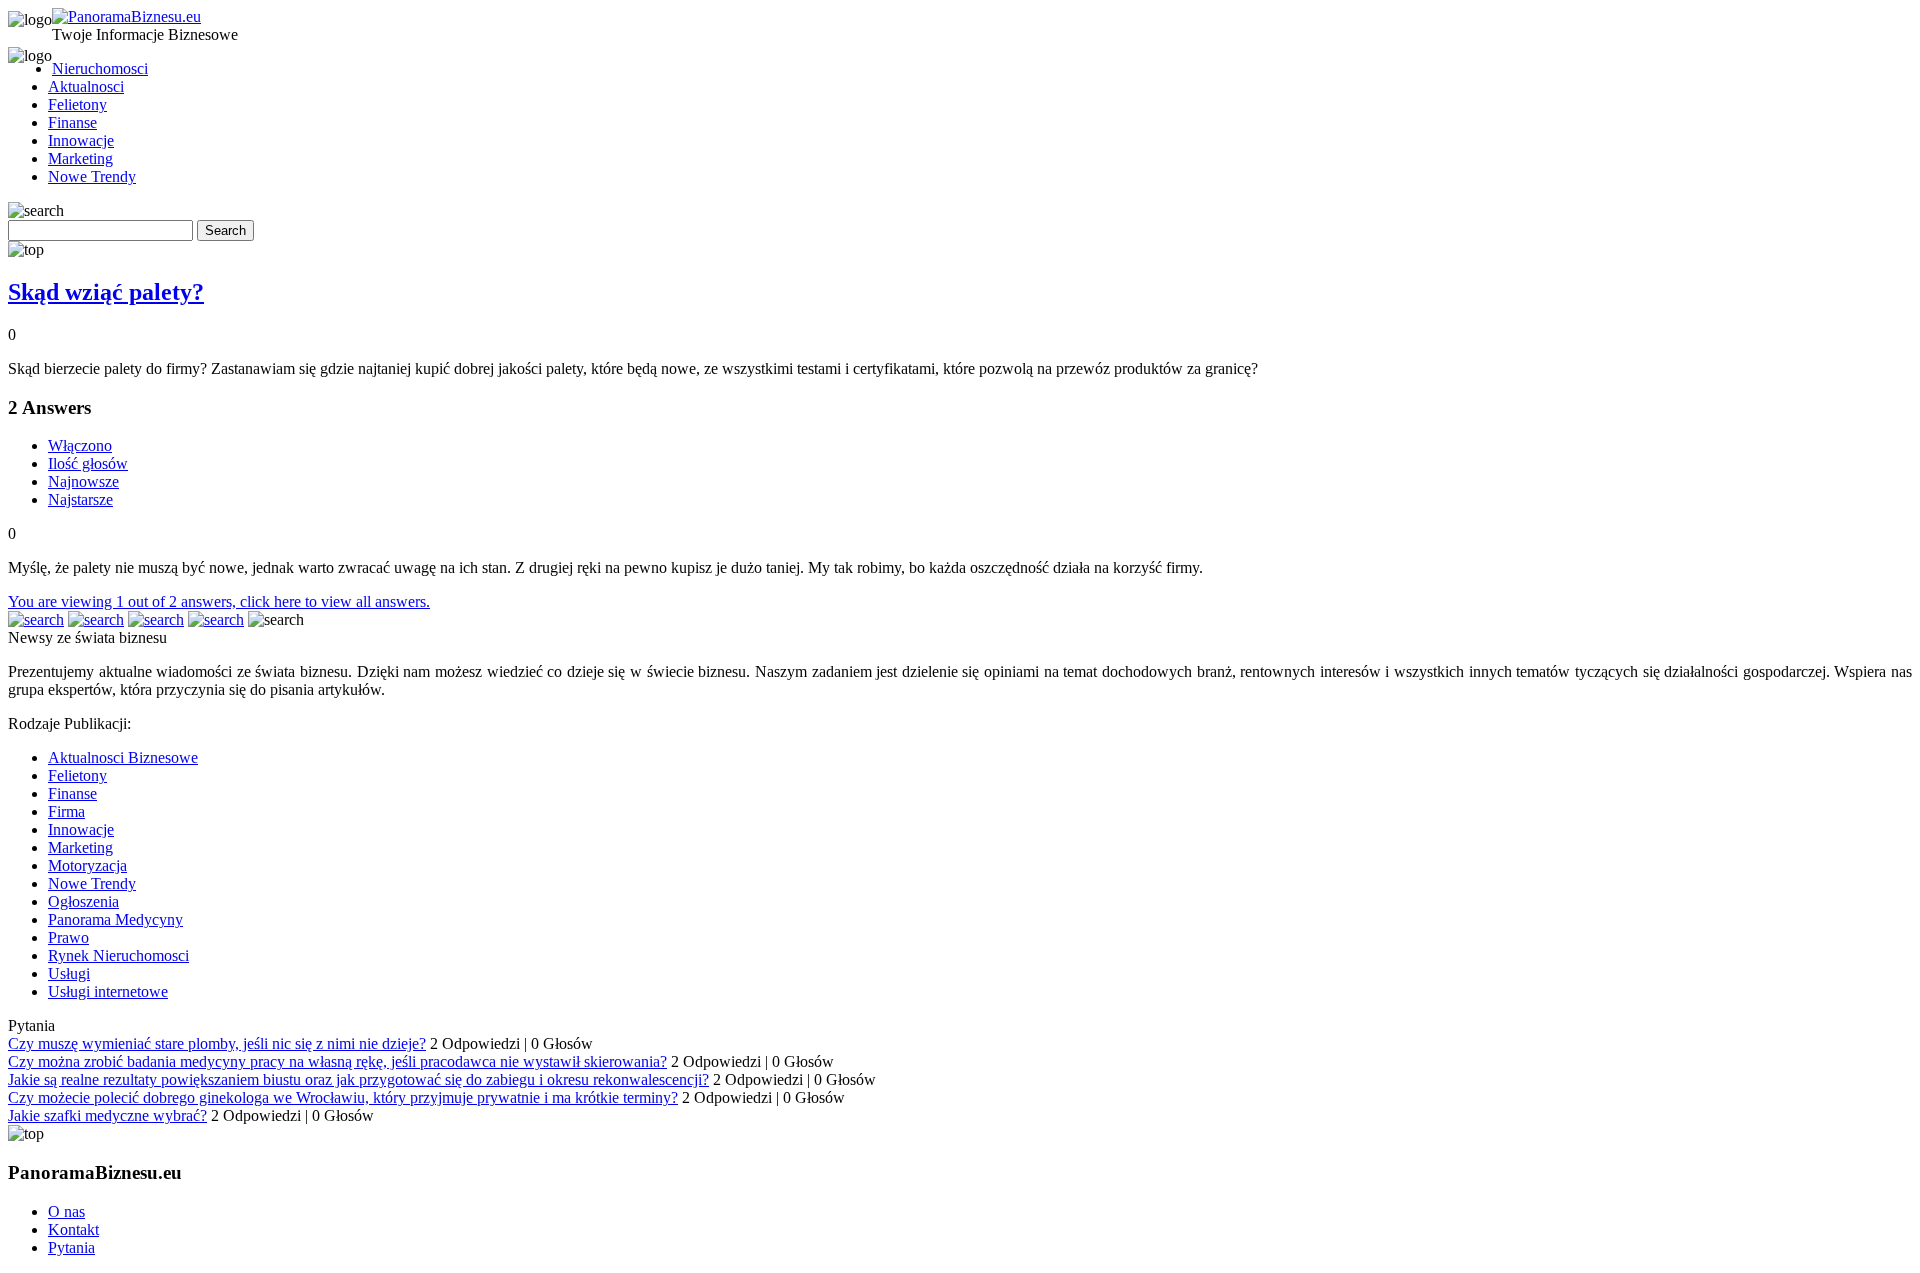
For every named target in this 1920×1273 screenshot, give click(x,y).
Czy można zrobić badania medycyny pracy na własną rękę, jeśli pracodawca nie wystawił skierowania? (337, 1061)
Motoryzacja (87, 865)
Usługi (69, 973)
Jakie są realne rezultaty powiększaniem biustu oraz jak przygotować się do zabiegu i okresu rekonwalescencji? (358, 1079)
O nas (66, 1211)
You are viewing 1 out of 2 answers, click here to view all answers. (219, 601)
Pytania (71, 1247)
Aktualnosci (86, 86)
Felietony (77, 104)
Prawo (68, 937)
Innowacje (81, 140)
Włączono (80, 445)
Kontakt (73, 1229)
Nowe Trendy (92, 176)
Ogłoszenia (83, 901)
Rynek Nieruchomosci (118, 955)
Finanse (72, 122)
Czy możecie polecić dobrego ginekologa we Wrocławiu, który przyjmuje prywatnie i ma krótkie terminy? (343, 1097)
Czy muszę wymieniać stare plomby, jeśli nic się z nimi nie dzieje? (217, 1043)
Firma (66, 811)
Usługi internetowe (108, 991)
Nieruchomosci (100, 68)
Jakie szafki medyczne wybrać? (107, 1115)
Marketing (80, 158)
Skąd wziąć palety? (106, 292)
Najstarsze (80, 499)
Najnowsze (83, 481)
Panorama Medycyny (115, 919)
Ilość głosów (88, 463)
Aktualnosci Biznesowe (123, 757)
